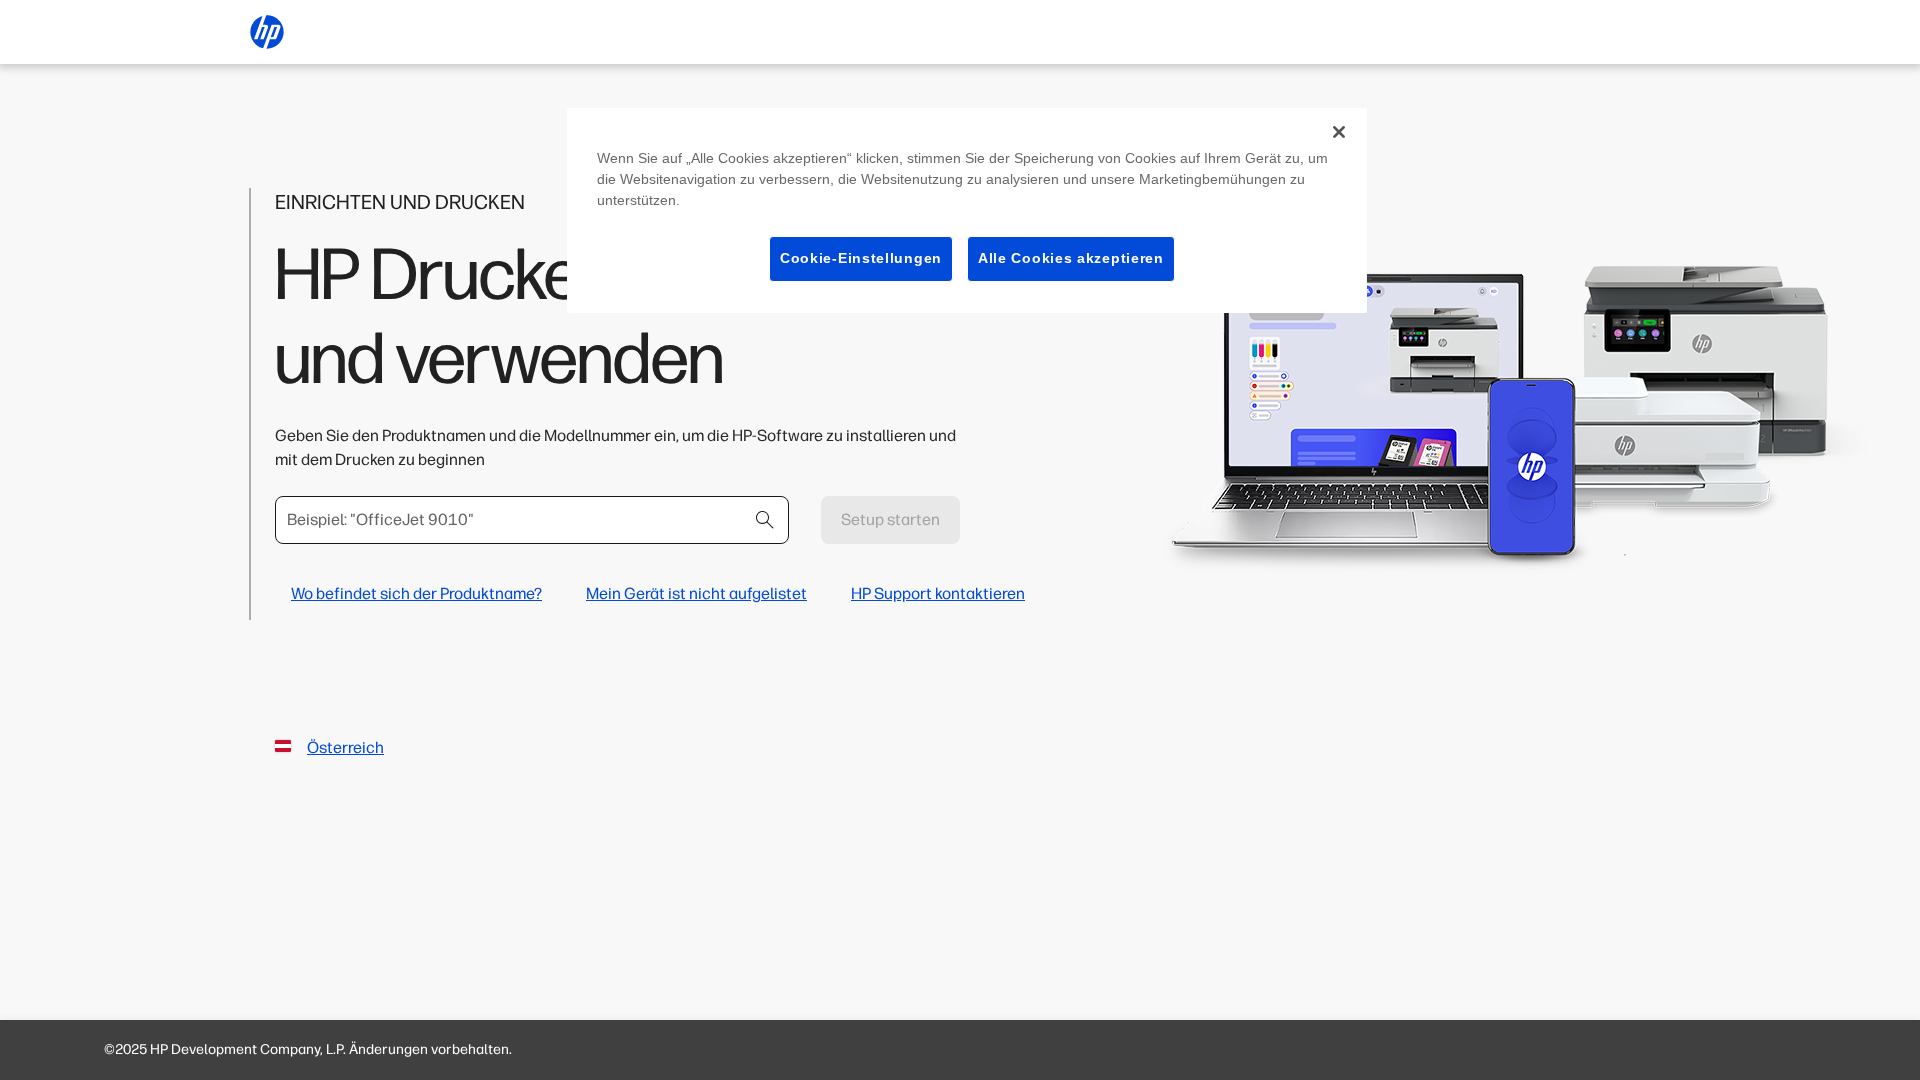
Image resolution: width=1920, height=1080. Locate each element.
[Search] (765, 520)
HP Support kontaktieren (938, 593)
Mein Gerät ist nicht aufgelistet (696, 593)
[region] (967, 210)
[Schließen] (1339, 132)
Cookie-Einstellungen (861, 258)
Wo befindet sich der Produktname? (416, 593)
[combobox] (532, 520)
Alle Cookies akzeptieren (1071, 258)
